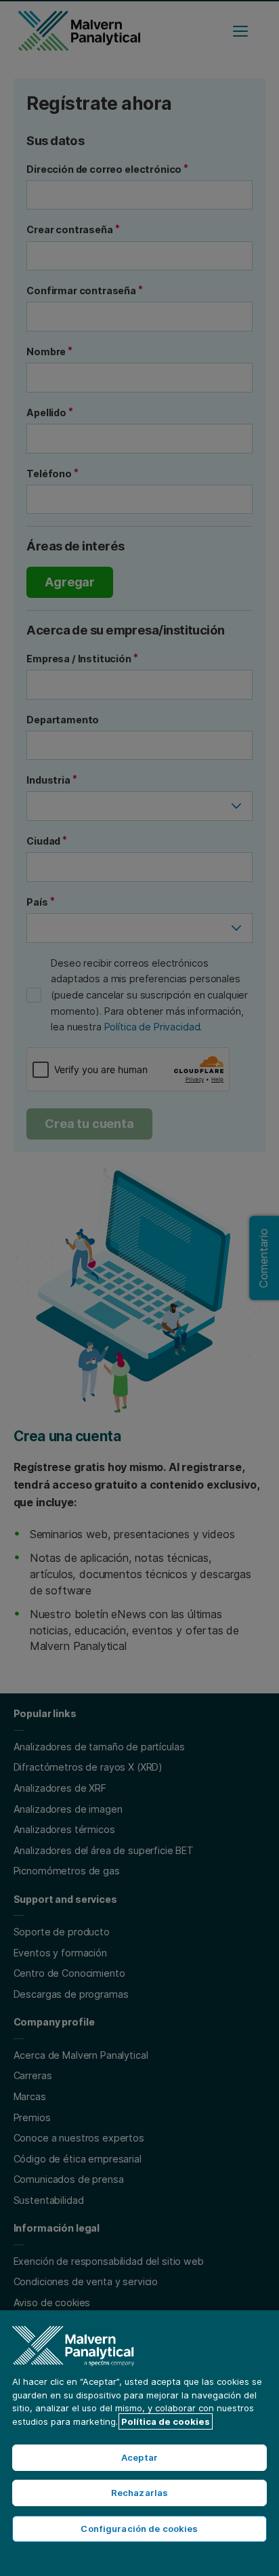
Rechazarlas (139, 2493)
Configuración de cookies (139, 2529)
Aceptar (139, 2457)
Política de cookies (166, 2421)
